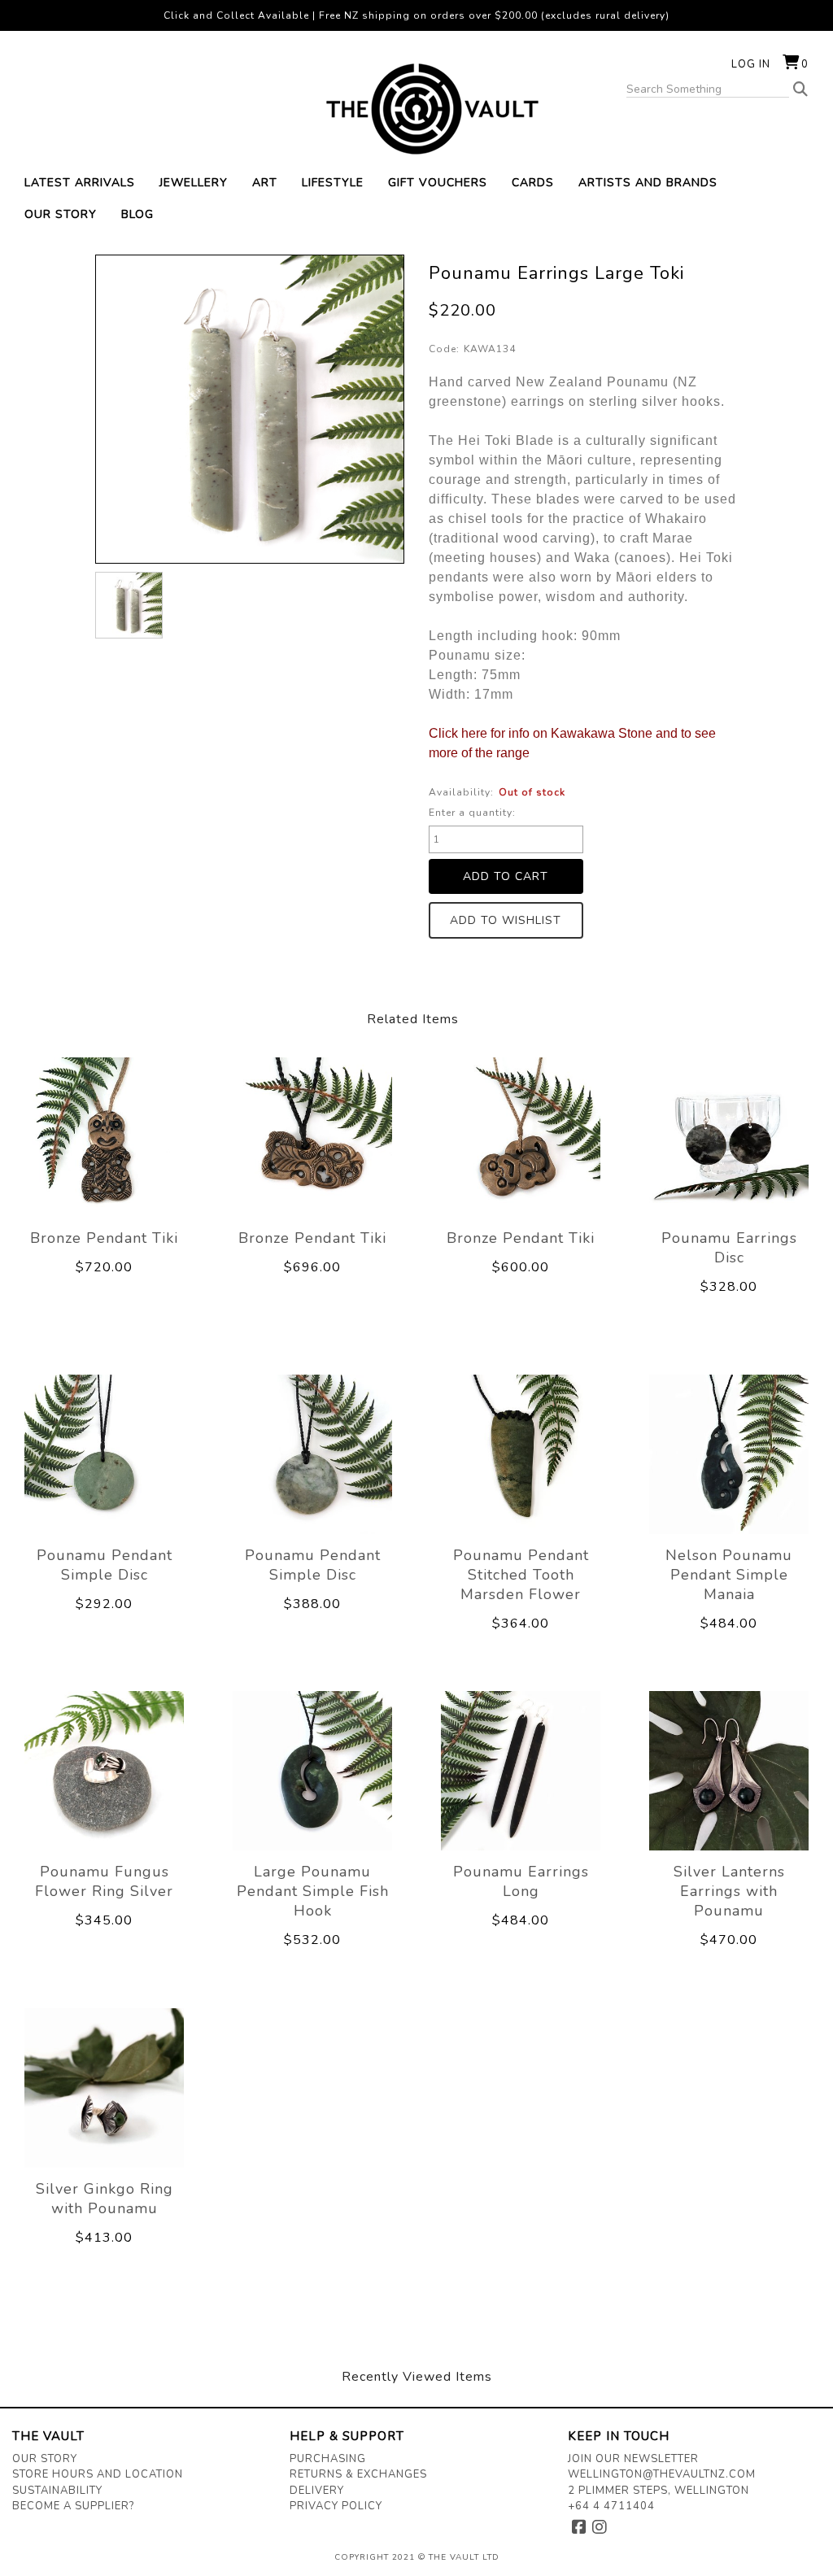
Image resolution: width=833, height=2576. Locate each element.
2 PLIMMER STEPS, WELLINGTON (659, 2491)
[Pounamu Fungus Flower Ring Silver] (104, 1772)
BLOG (137, 214)
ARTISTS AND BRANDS (648, 183)
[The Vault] (416, 109)
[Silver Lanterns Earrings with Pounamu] (729, 1772)
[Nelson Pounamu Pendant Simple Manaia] (729, 1454)
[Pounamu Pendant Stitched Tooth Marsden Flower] (521, 1454)
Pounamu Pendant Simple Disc (105, 1565)
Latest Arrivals (80, 183)
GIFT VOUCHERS (438, 183)
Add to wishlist (506, 920)
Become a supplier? (73, 2506)
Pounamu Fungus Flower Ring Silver (104, 1881)
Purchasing (328, 2459)
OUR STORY (61, 214)
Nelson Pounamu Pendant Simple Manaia (729, 1575)
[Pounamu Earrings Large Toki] (129, 605)
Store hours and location (98, 2474)
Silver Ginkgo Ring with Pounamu (105, 2199)
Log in (751, 64)
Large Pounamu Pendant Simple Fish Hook (313, 1891)
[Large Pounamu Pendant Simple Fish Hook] (312, 1772)
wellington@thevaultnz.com (662, 2474)
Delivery (317, 2491)
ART (265, 183)
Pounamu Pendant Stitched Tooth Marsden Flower (521, 1575)
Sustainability (57, 2491)
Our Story (45, 2459)
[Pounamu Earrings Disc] (729, 1137)
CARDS (533, 183)
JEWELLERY (194, 183)
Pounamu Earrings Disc (729, 1248)
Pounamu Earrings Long (521, 1881)
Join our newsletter (633, 2459)
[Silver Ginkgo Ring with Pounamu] (104, 2088)
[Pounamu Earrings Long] (521, 1772)
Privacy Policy (336, 2506)
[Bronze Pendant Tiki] (104, 1137)
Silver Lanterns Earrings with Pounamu (729, 1891)
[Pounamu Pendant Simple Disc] (104, 1454)
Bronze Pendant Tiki (104, 1238)
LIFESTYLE (333, 183)
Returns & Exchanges (358, 2474)
